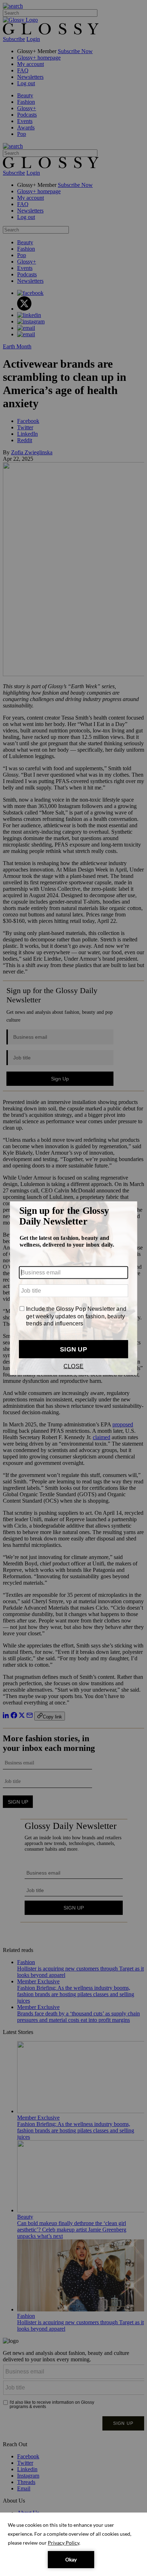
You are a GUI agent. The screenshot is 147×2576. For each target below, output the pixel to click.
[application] (73, 2544)
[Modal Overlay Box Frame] (73, 1288)
